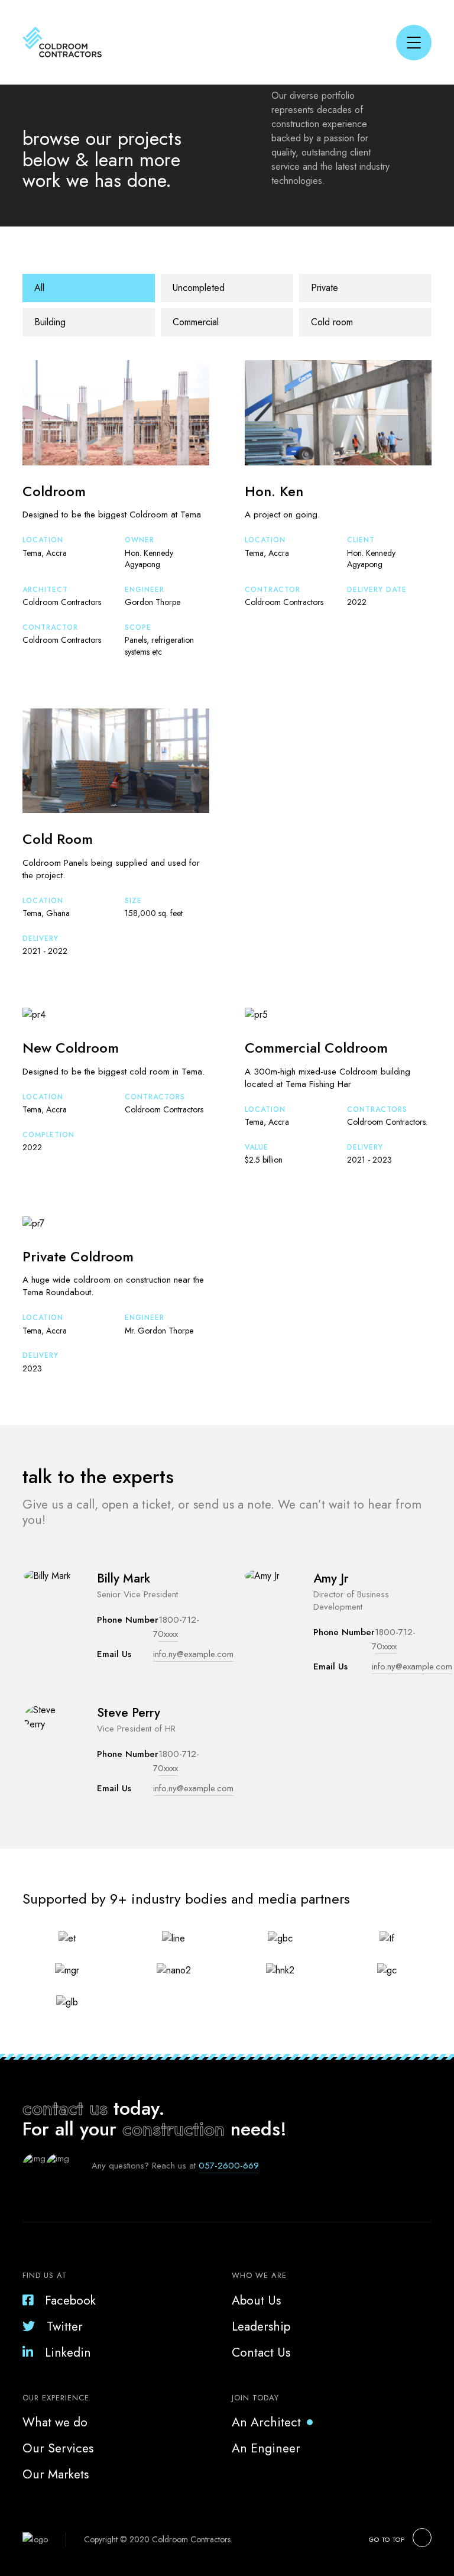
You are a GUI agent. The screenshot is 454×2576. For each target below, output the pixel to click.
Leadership (261, 2326)
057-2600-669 (229, 2166)
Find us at (45, 2275)
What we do (55, 2422)
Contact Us (261, 2352)
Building (50, 322)
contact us (65, 2108)
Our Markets (56, 2474)
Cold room (332, 322)
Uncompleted (199, 288)
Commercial (196, 322)
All (39, 288)
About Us (256, 2300)
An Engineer (266, 2448)
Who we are (259, 2275)
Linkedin (68, 2352)
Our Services (58, 2448)
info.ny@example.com (193, 1654)
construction (174, 2129)
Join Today (255, 2398)
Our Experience (56, 2398)
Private (325, 288)
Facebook (70, 2300)
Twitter (65, 2326)
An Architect (266, 2422)
